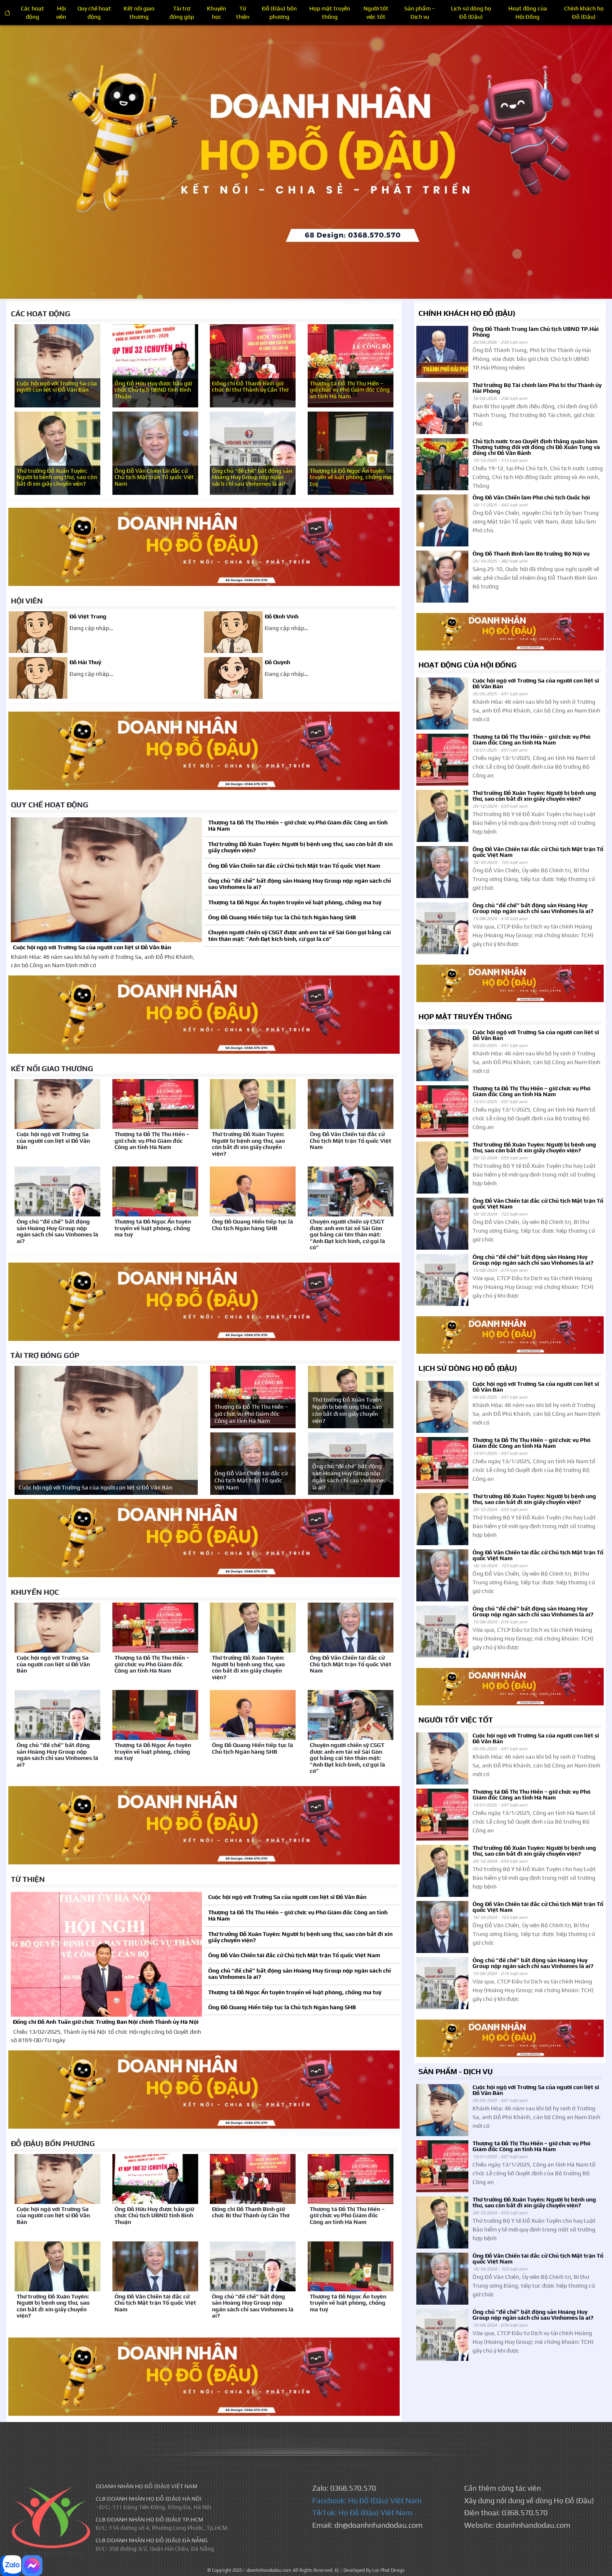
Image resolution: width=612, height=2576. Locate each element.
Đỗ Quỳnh (277, 662)
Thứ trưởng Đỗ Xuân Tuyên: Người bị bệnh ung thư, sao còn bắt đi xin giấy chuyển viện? (57, 477)
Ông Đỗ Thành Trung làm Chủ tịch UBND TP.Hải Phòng (536, 332)
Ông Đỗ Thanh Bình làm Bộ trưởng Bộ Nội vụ (531, 553)
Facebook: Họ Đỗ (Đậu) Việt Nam (367, 2500)
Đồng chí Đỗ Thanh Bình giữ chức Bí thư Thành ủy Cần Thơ (250, 387)
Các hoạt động (32, 12)
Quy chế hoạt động (94, 12)
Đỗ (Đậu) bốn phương (279, 12)
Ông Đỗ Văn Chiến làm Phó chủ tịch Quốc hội (531, 497)
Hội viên (61, 12)
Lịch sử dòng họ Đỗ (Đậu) (471, 12)
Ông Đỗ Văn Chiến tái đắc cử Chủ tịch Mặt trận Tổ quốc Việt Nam (154, 477)
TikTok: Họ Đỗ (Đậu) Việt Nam (362, 2513)
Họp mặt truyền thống (330, 12)
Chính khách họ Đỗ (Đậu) (584, 12)
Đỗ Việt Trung (88, 617)
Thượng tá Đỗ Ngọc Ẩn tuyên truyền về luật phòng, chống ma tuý (351, 477)
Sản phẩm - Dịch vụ (456, 2071)
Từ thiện (243, 12)
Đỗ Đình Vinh (282, 617)
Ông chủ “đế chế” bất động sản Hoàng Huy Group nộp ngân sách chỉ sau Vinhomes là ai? (252, 477)
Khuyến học (216, 12)
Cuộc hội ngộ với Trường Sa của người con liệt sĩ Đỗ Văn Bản (57, 387)
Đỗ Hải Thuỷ (85, 662)
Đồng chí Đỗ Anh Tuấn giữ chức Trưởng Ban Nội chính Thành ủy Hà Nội (106, 2022)
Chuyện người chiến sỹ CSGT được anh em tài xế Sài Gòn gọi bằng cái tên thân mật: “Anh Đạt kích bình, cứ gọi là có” (300, 935)
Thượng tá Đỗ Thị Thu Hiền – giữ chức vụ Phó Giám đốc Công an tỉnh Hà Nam (350, 390)
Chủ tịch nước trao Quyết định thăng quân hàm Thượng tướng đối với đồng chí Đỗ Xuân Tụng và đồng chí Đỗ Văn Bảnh (536, 447)
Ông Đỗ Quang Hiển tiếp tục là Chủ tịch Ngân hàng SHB (282, 917)
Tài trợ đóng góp (182, 12)
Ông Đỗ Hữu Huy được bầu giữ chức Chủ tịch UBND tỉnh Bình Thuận (153, 390)
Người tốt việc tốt (376, 12)
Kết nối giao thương (139, 12)
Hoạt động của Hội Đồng (528, 12)
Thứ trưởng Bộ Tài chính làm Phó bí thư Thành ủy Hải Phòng (537, 388)
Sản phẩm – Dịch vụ (420, 12)
